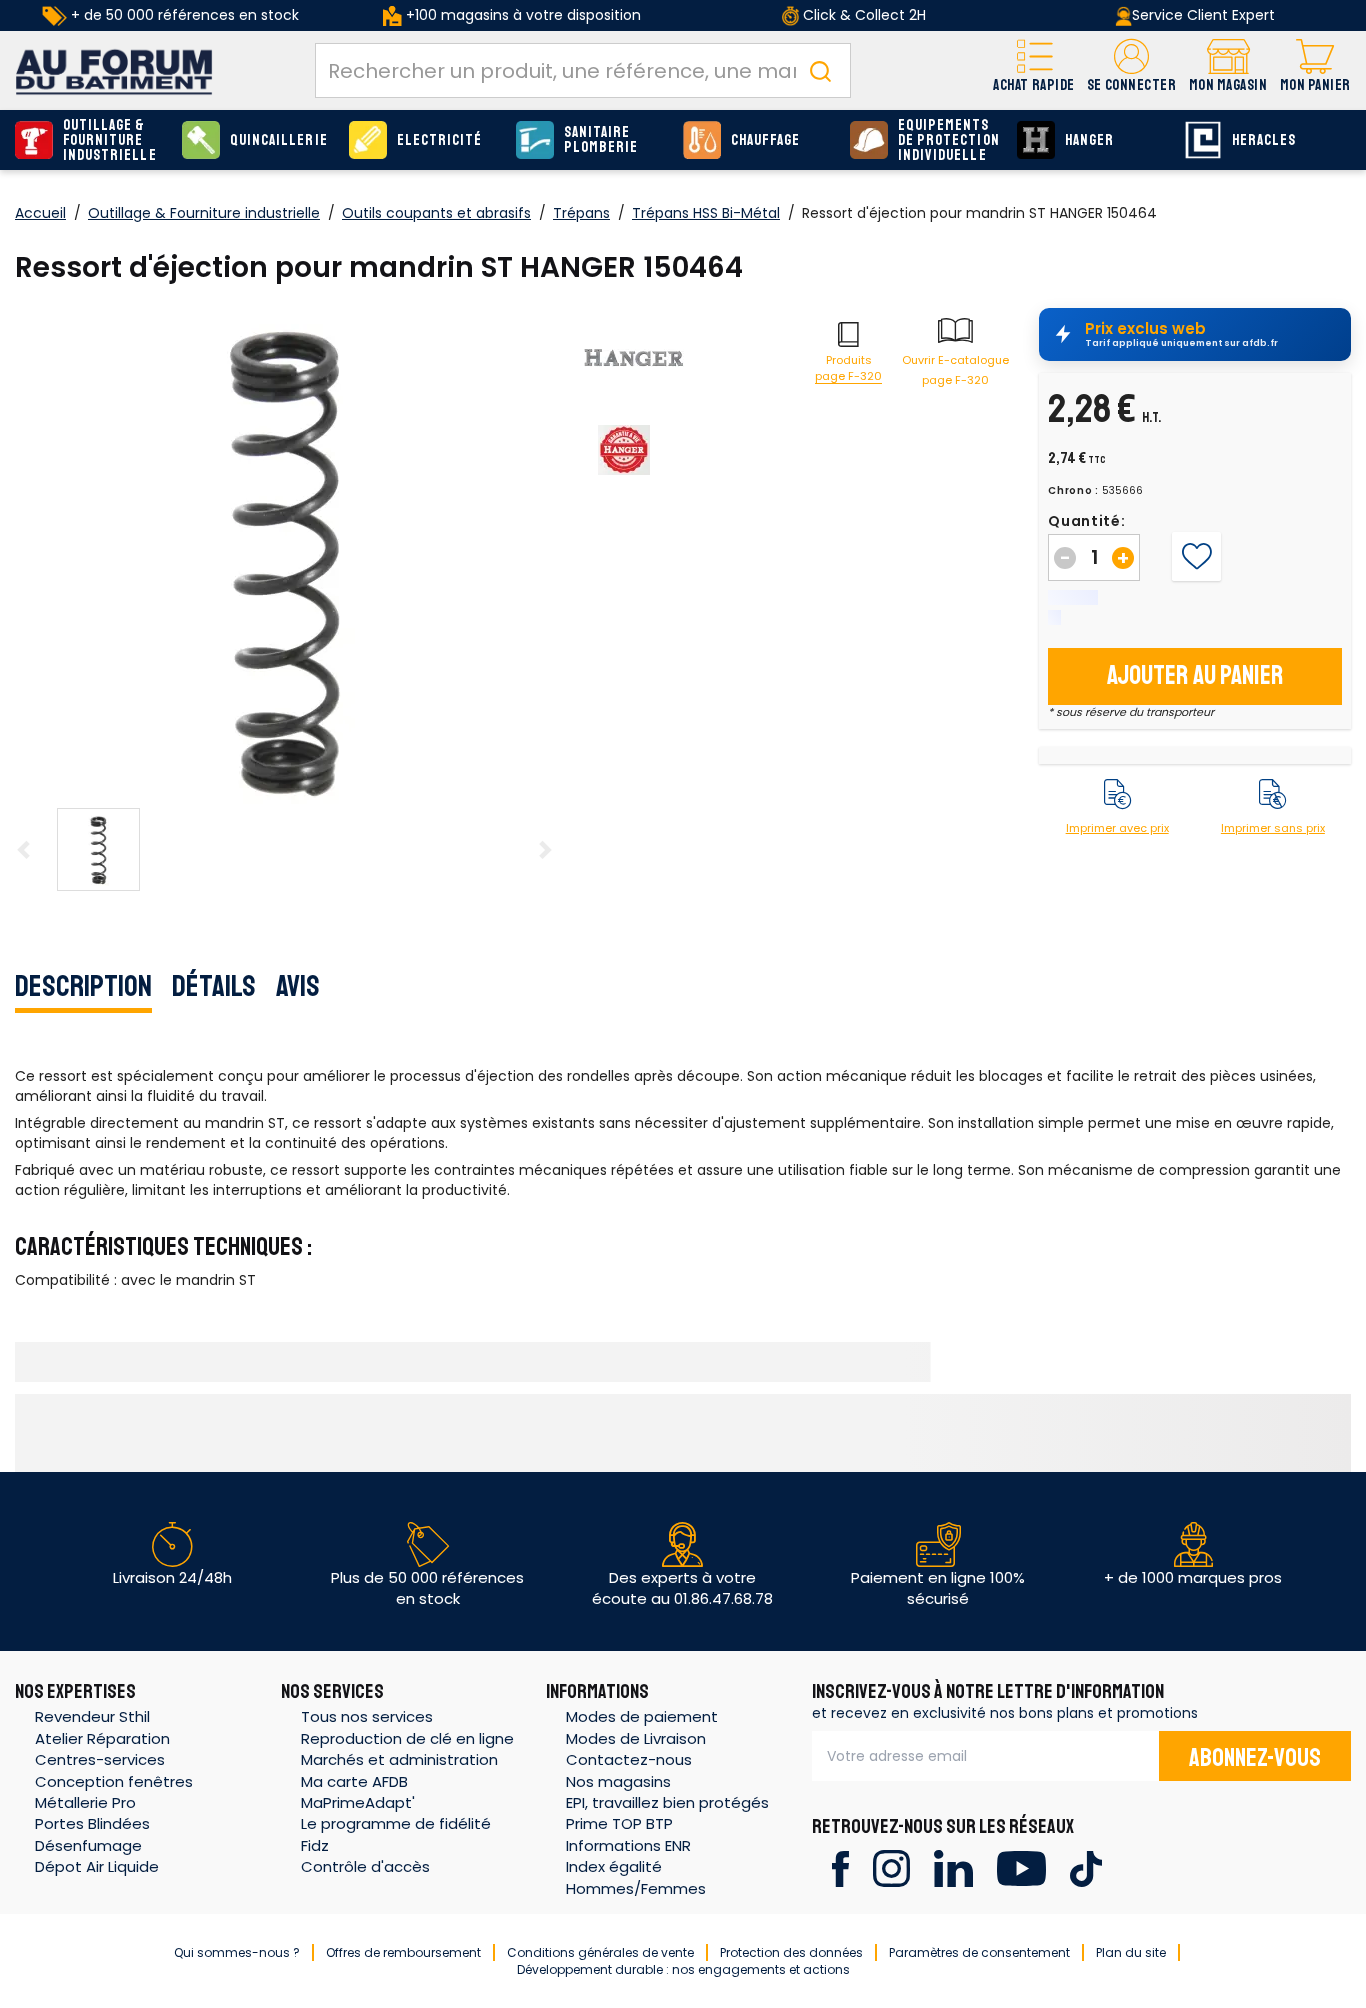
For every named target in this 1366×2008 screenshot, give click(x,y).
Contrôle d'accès (365, 1866)
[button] (1131, 70)
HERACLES (1264, 140)
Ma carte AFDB (354, 1781)
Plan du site (1131, 1952)
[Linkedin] (953, 1867)
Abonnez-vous (1255, 1758)
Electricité (440, 140)
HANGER (1089, 140)
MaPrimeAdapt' (358, 1802)
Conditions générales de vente (600, 1952)
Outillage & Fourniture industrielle (110, 140)
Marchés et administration (399, 1759)
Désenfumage (88, 1845)
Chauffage (765, 140)
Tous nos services (367, 1716)
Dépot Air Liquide (97, 1866)
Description (83, 986)
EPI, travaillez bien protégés (667, 1802)
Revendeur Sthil (92, 1716)
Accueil (40, 213)
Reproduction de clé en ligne (407, 1738)
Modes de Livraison (636, 1738)
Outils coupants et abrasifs (436, 213)
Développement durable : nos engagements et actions (683, 1969)
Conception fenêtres (114, 1781)
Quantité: (1086, 521)
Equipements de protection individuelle (949, 140)
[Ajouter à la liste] (1196, 557)
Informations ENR (628, 1845)
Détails (214, 986)
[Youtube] (1021, 1867)
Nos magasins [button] (618, 1781)
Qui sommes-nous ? (237, 1952)
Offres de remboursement (403, 1952)
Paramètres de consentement (979, 1952)
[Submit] (820, 70)
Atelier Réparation (102, 1738)
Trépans (581, 213)
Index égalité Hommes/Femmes (636, 1877)
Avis (298, 986)
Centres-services (100, 1759)
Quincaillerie (279, 140)
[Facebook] (840, 1867)
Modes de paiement (642, 1716)
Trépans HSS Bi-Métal (706, 213)
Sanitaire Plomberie (601, 140)
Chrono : (1073, 491)
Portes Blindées (92, 1823)
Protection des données (791, 1952)
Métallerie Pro (85, 1802)
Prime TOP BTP (619, 1823)
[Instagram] (891, 1867)
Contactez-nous (629, 1759)
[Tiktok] (1085, 1867)
